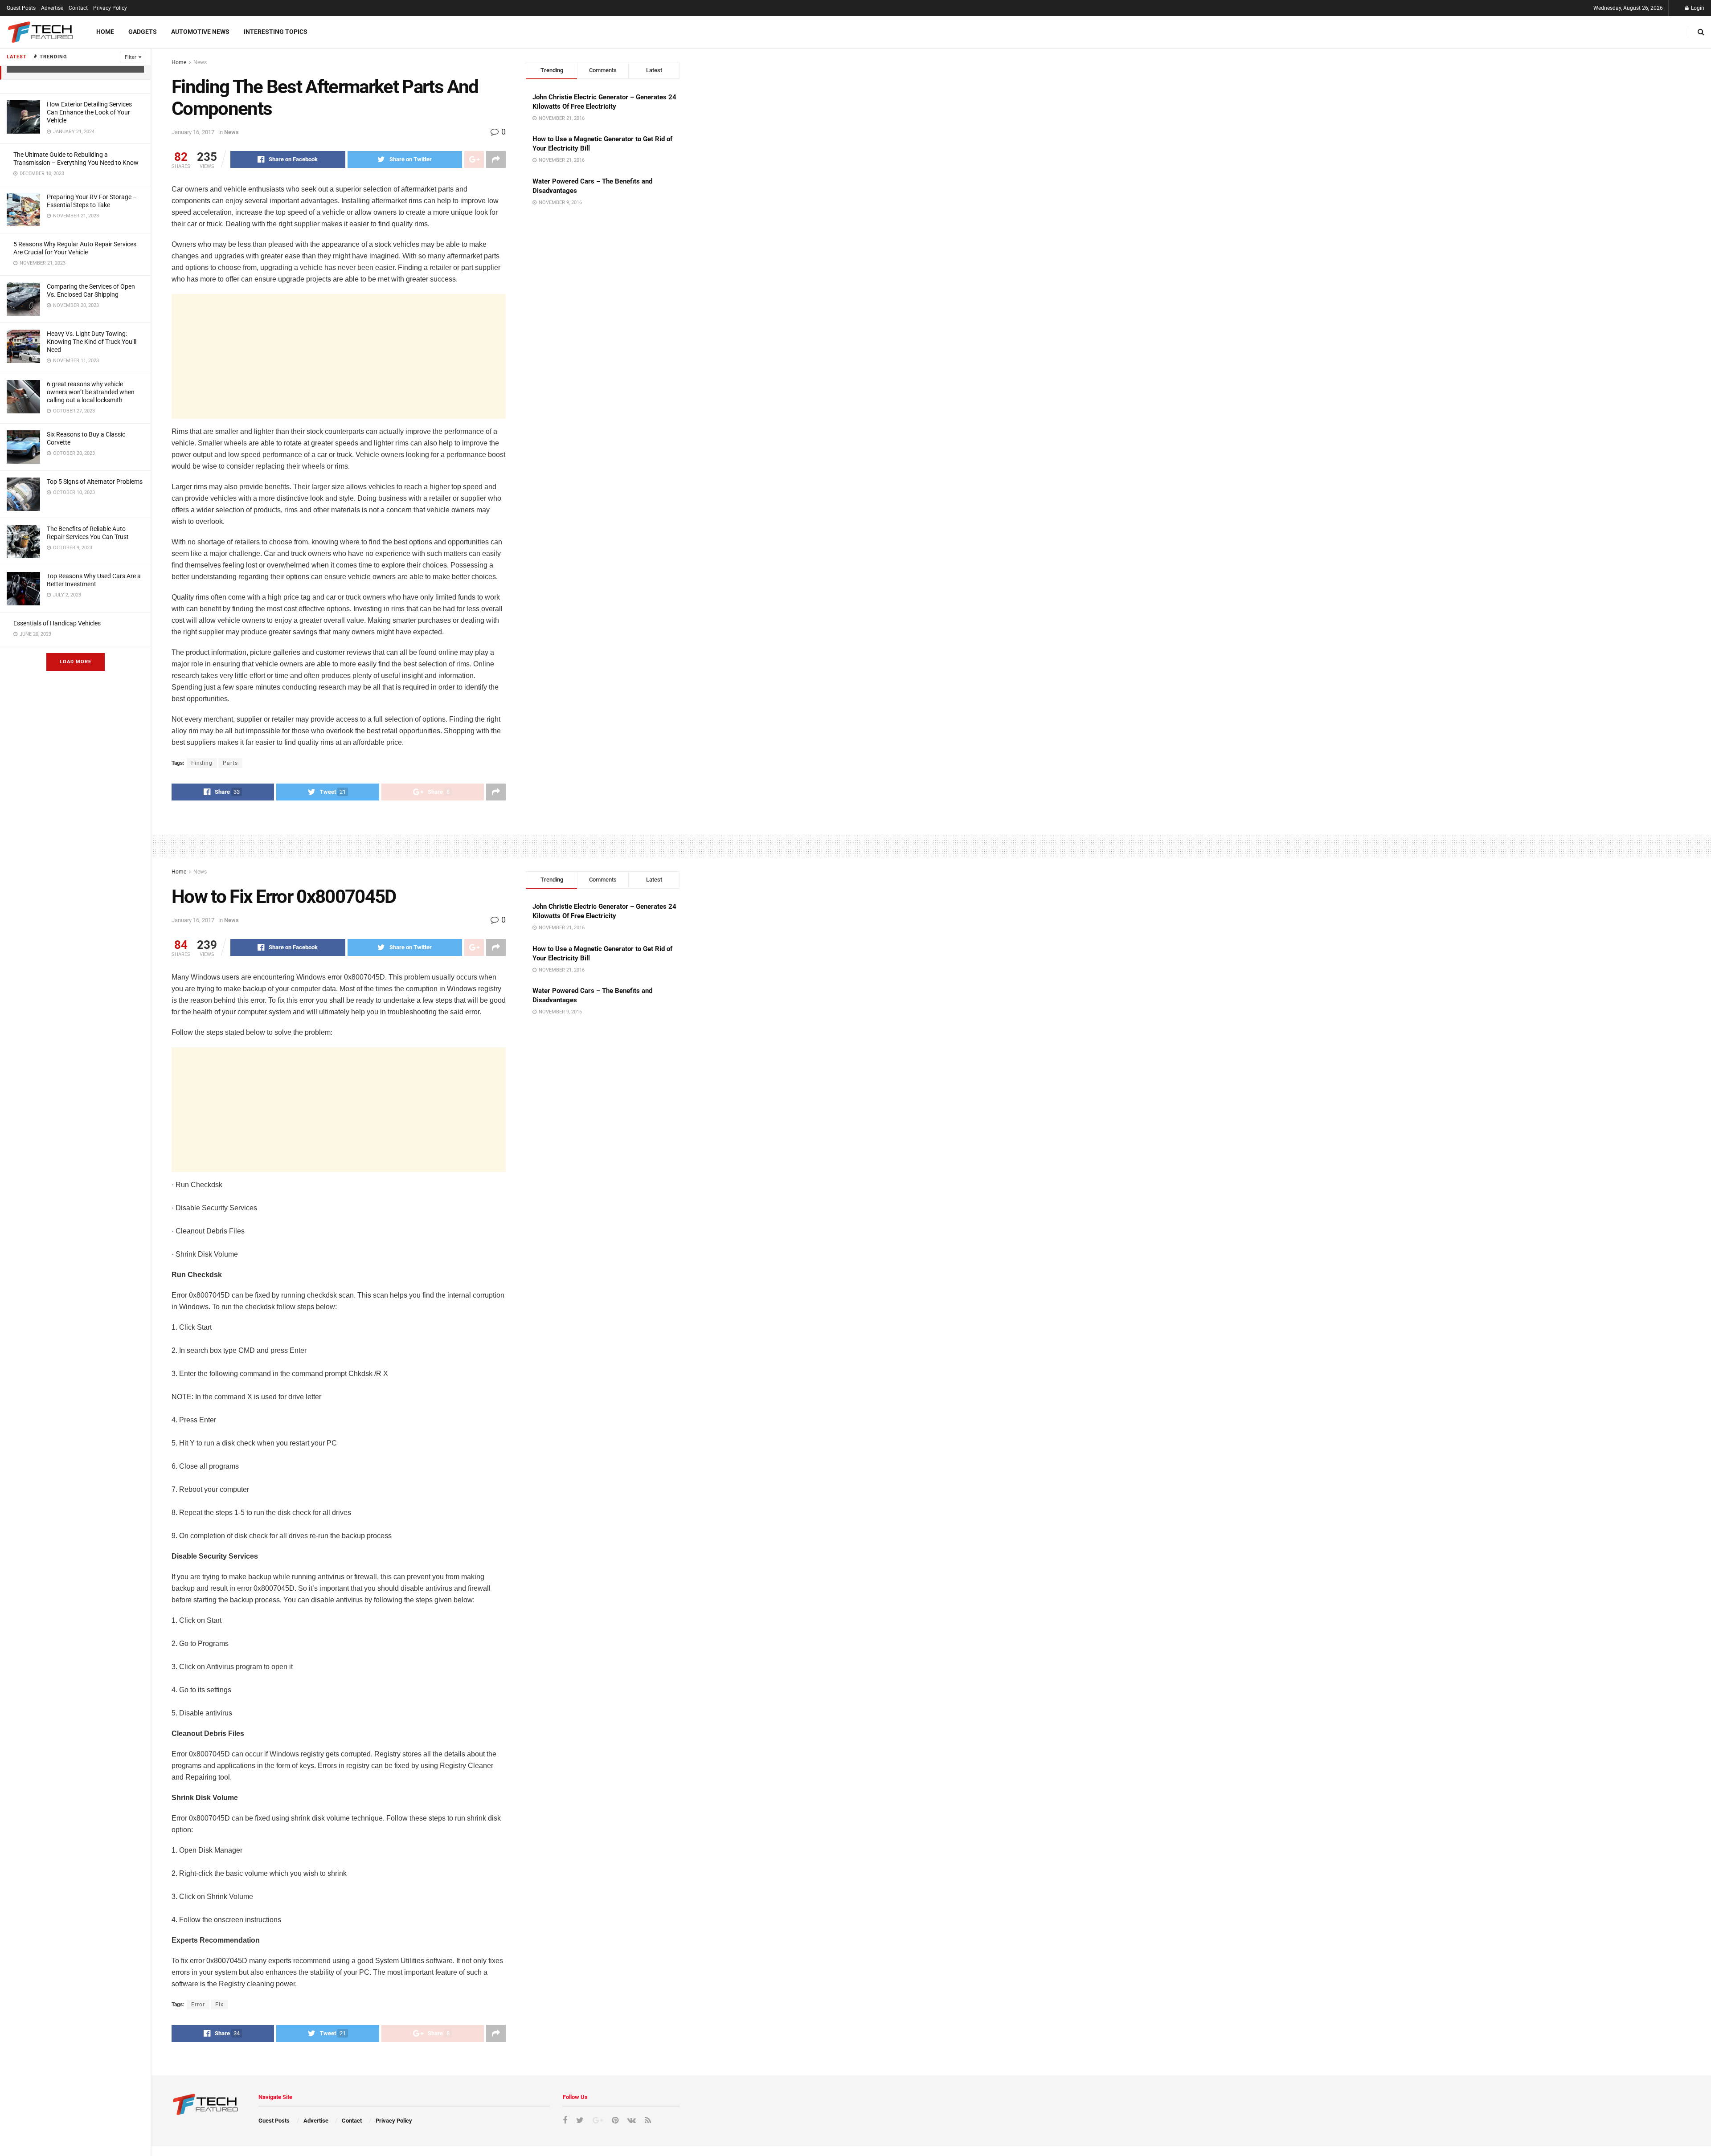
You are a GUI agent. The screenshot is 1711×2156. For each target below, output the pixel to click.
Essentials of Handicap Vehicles (57, 623)
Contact (78, 8)
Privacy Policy (110, 8)
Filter (131, 57)
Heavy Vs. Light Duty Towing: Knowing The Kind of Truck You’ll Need (92, 342)
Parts (230, 763)
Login (1697, 8)
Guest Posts (21, 8)
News (200, 62)
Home (105, 32)
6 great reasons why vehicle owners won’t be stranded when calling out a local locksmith (91, 392)
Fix (219, 2005)
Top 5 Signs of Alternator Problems (95, 482)
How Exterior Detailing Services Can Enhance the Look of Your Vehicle (89, 112)
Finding (202, 763)
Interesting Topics (276, 32)
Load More (76, 662)
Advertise (52, 8)
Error (198, 2005)
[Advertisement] (339, 356)
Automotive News (200, 32)
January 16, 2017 (193, 132)
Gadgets (143, 32)
